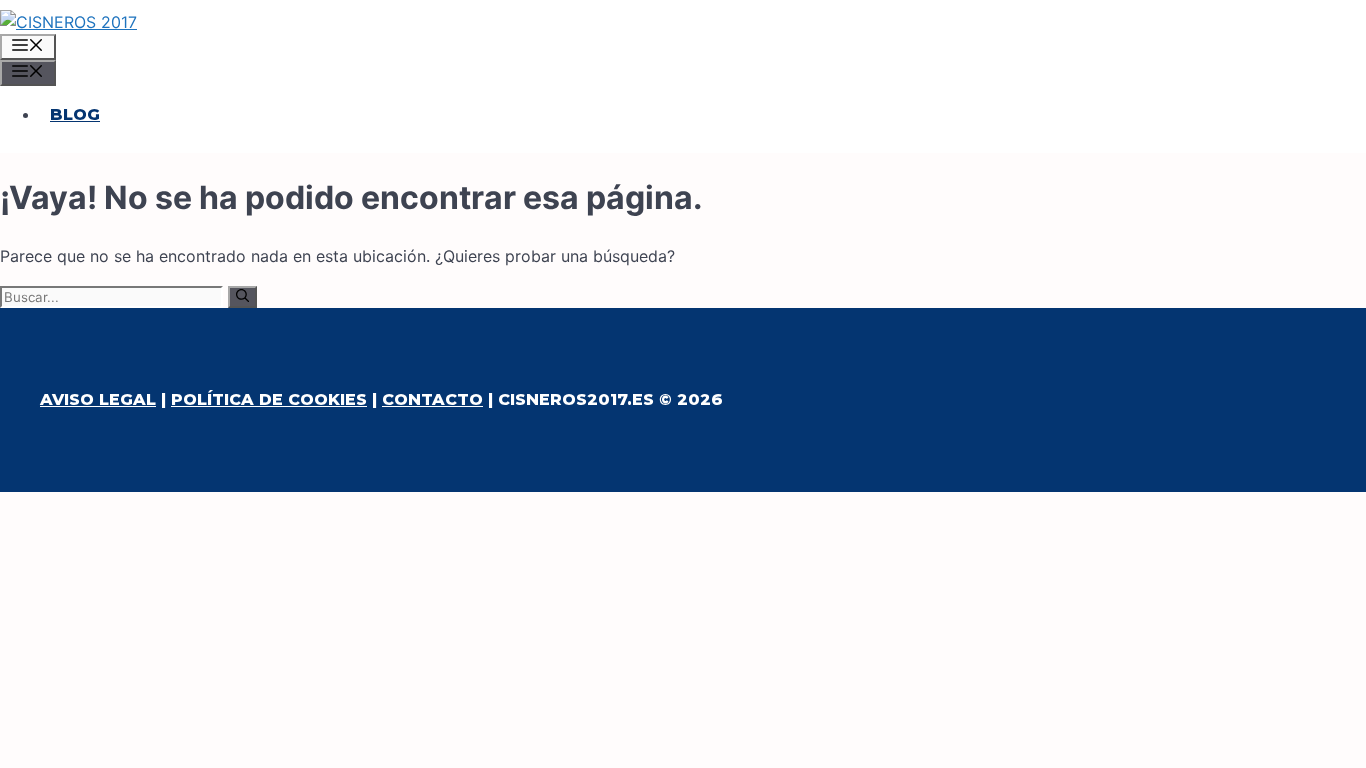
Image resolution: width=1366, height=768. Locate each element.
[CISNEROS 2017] (68, 22)
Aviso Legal (98, 399)
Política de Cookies (269, 399)
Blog (75, 114)
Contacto (432, 399)
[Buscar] (242, 297)
